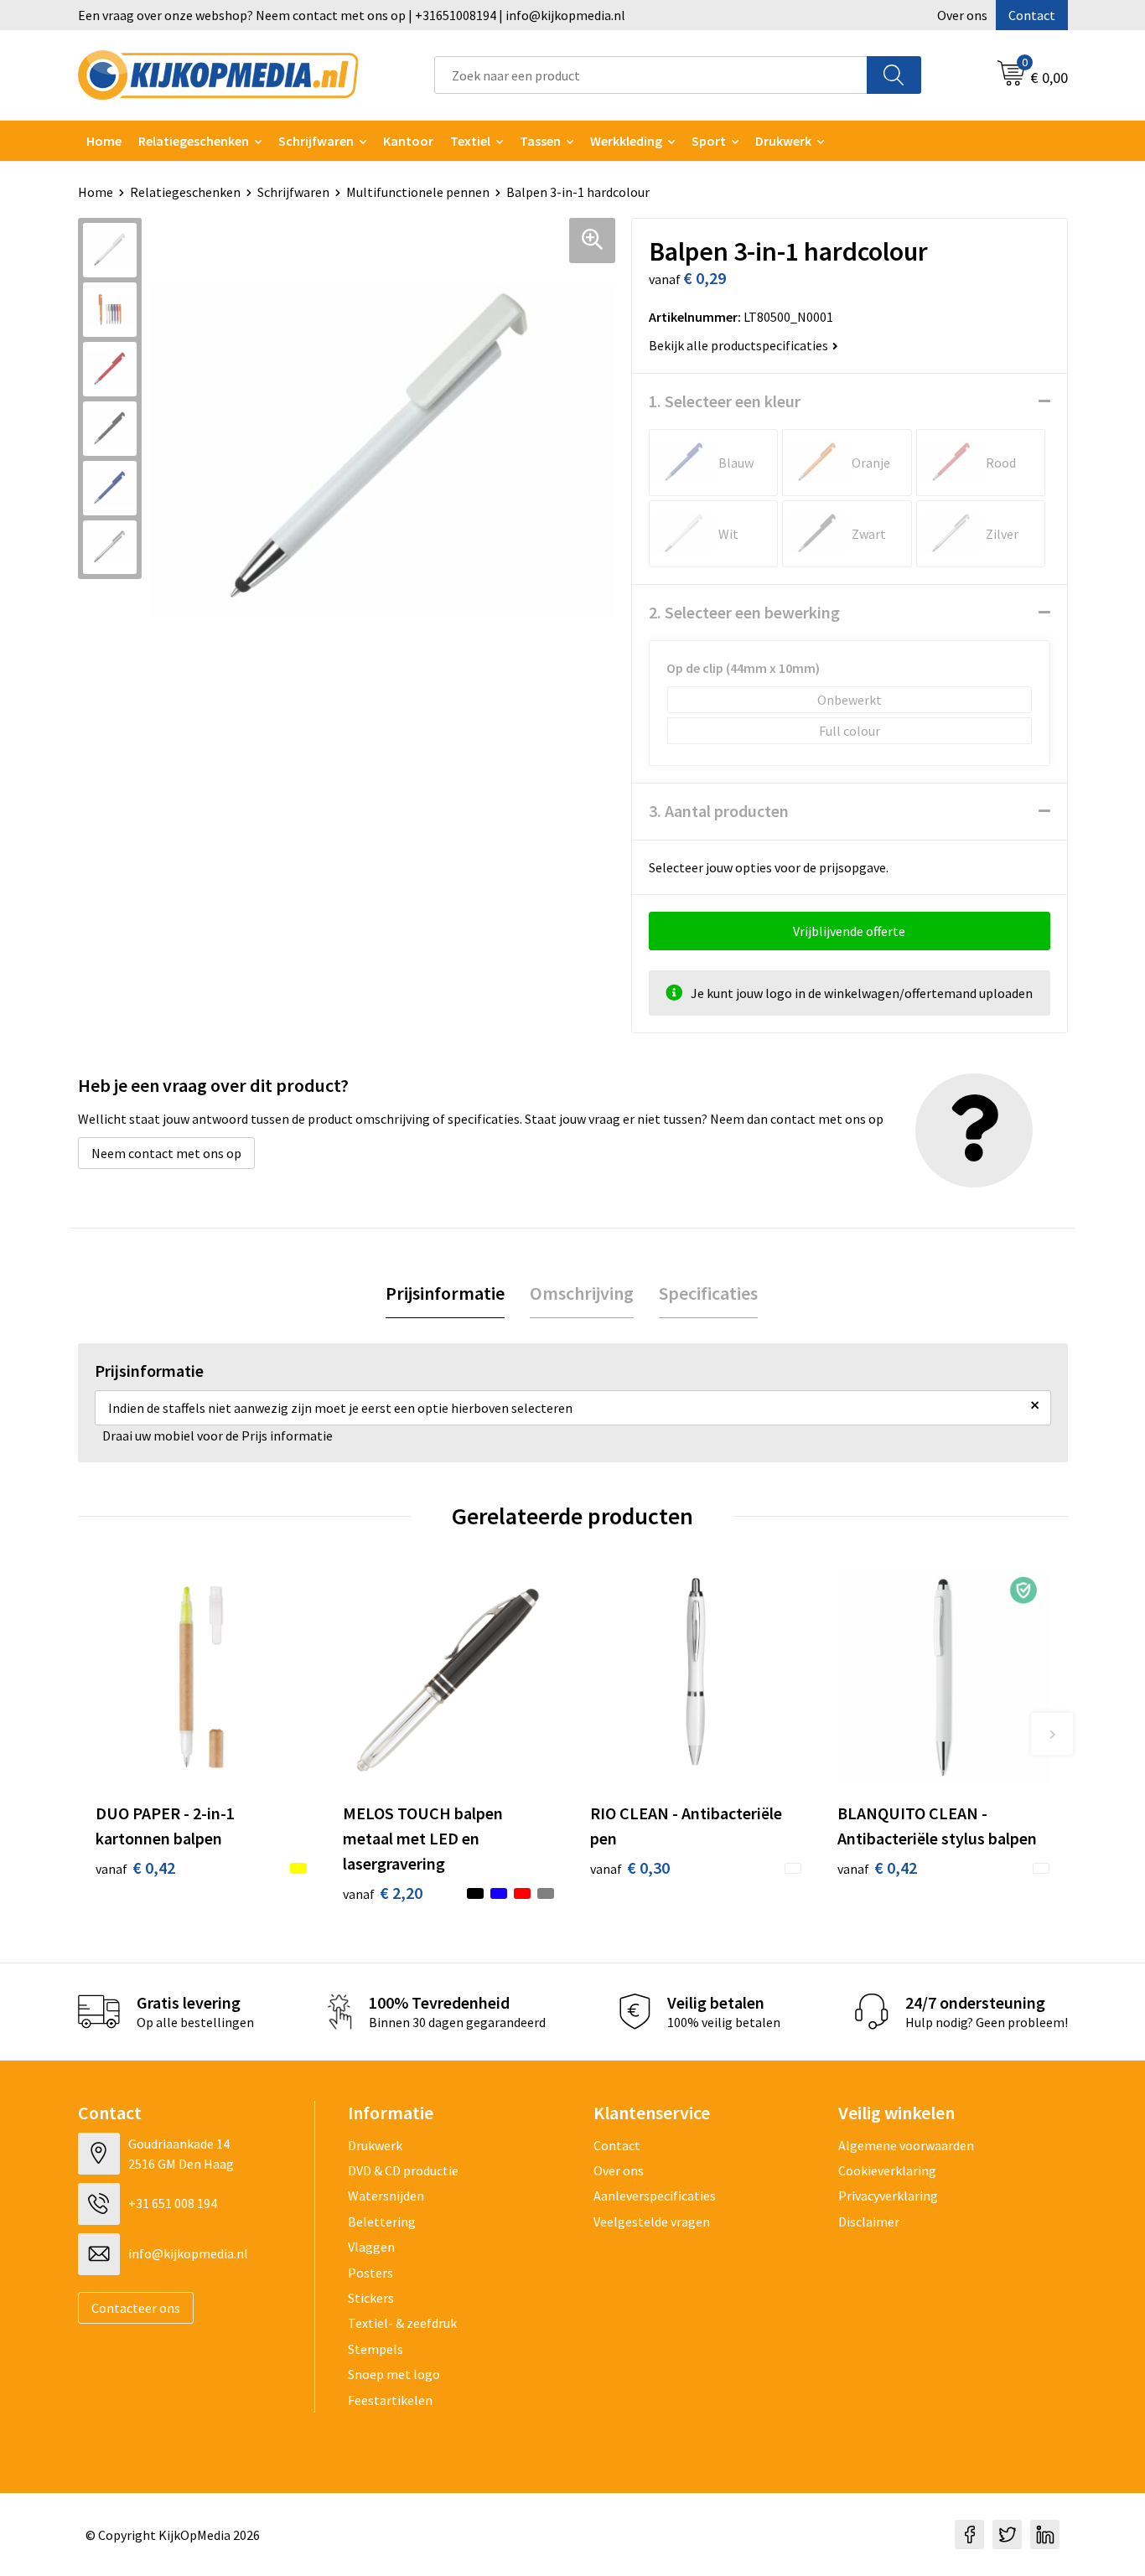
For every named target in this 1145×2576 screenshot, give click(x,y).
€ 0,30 (630, 1867)
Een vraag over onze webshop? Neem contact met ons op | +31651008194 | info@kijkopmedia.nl (352, 15)
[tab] (445, 1293)
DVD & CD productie (403, 2170)
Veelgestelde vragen (652, 2222)
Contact (1032, 15)
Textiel (470, 141)
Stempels (376, 2349)
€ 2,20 (383, 1893)
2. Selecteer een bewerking (744, 612)
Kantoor (408, 141)
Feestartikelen (390, 2400)
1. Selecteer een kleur (725, 401)
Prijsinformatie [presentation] (445, 1293)
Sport (709, 141)
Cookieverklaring (887, 2170)
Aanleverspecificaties (655, 2196)
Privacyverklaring (888, 2196)
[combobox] (651, 75)
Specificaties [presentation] (708, 1293)
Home (104, 141)
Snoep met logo (394, 2374)
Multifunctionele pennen (418, 192)
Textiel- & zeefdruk (402, 2323)
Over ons (962, 15)
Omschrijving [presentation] (582, 1293)
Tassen (540, 141)
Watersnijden (386, 2196)
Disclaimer (869, 2222)
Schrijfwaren (316, 141)
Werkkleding (626, 141)
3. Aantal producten (719, 811)
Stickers (371, 2298)
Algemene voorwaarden (906, 2145)
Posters (370, 2273)
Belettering (382, 2222)
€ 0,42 (135, 1867)
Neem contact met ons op (166, 1153)
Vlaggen (371, 2247)
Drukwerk (375, 2145)
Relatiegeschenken (194, 141)
